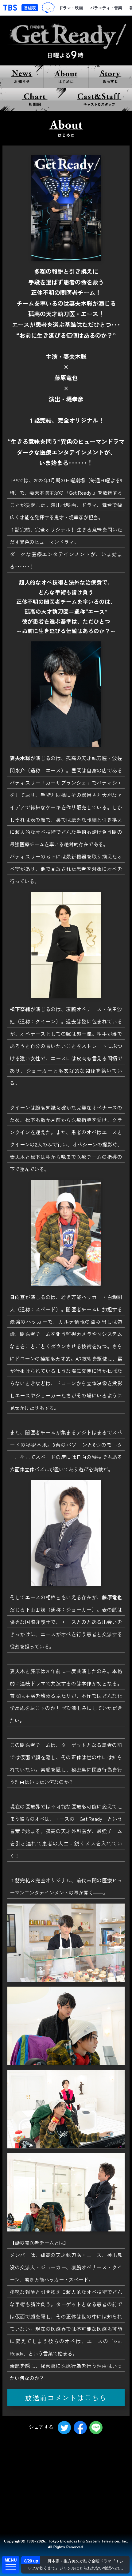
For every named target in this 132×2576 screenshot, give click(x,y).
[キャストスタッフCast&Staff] (99, 100)
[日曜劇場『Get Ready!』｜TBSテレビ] (66, 40)
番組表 (30, 8)
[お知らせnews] (22, 77)
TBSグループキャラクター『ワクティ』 (48, 8)
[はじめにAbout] (66, 77)
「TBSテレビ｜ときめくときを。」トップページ (10, 8)
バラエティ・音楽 (106, 8)
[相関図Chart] (33, 100)
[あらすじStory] (110, 77)
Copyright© (15, 2541)
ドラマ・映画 (71, 8)
